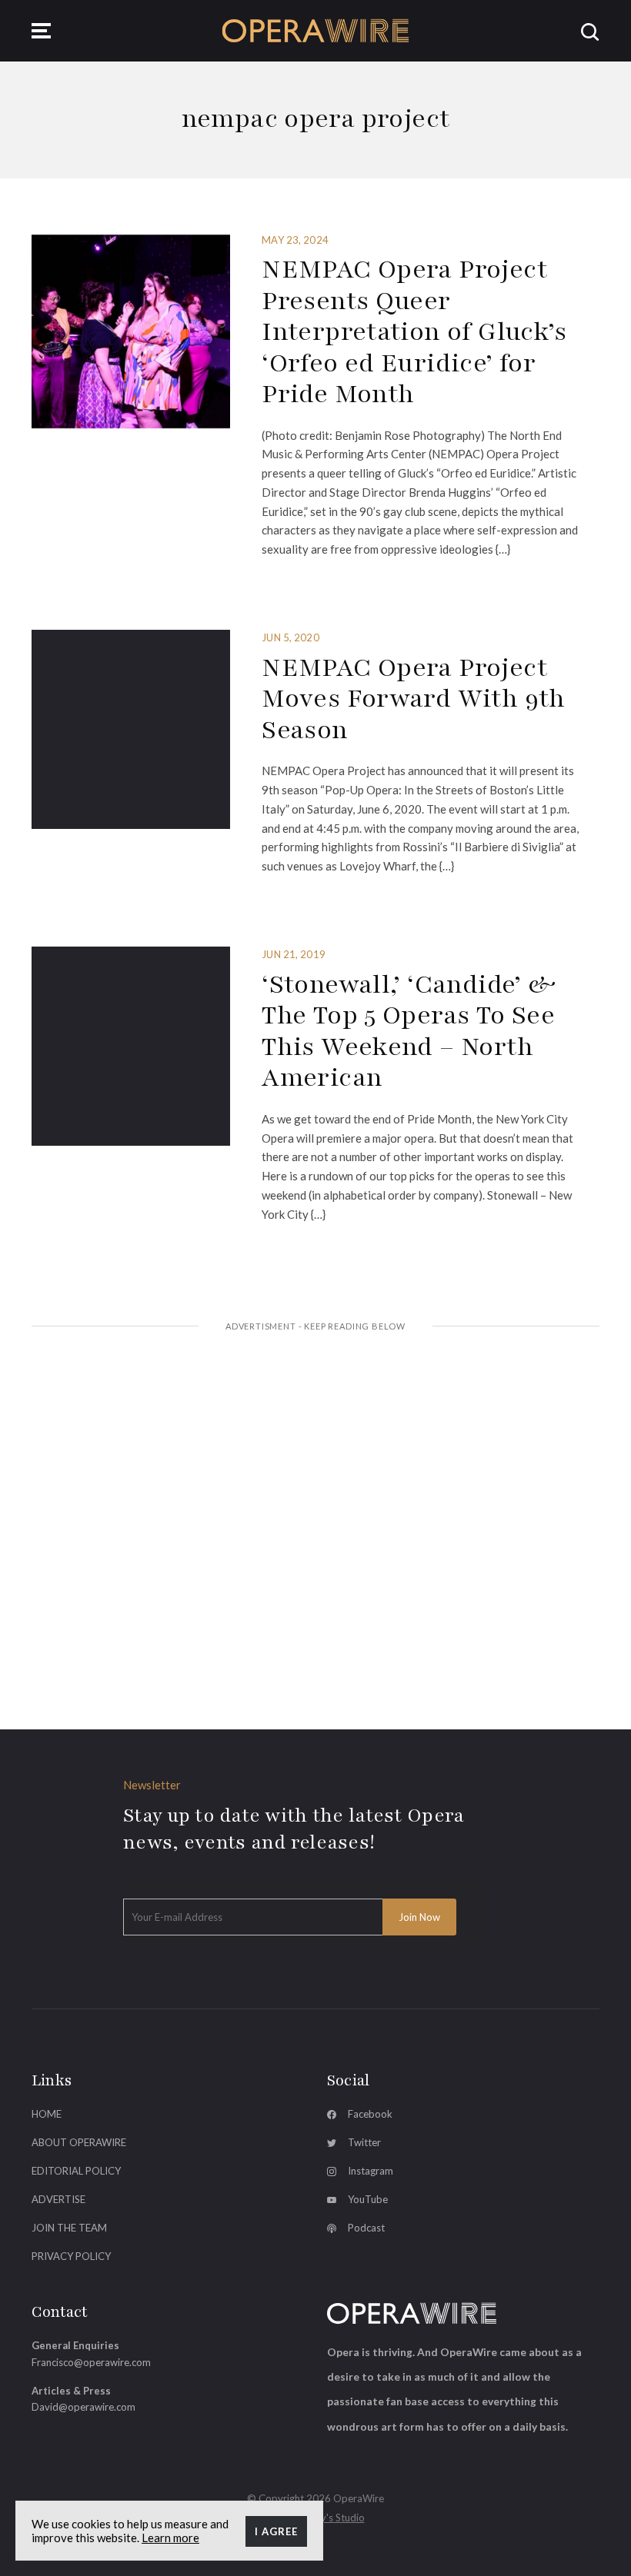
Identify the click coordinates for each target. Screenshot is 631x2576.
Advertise (58, 2199)
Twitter (364, 2142)
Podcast (366, 2228)
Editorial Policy (76, 2171)
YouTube (368, 2199)
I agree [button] (276, 2531)
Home (47, 2114)
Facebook (370, 2114)
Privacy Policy (71, 2256)
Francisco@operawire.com (91, 2362)
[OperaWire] (316, 30)
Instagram (371, 2171)
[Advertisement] (315, 1462)
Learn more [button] (170, 2538)
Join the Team (69, 2228)
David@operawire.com (83, 2407)
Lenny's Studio (332, 2518)
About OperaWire (79, 2142)
